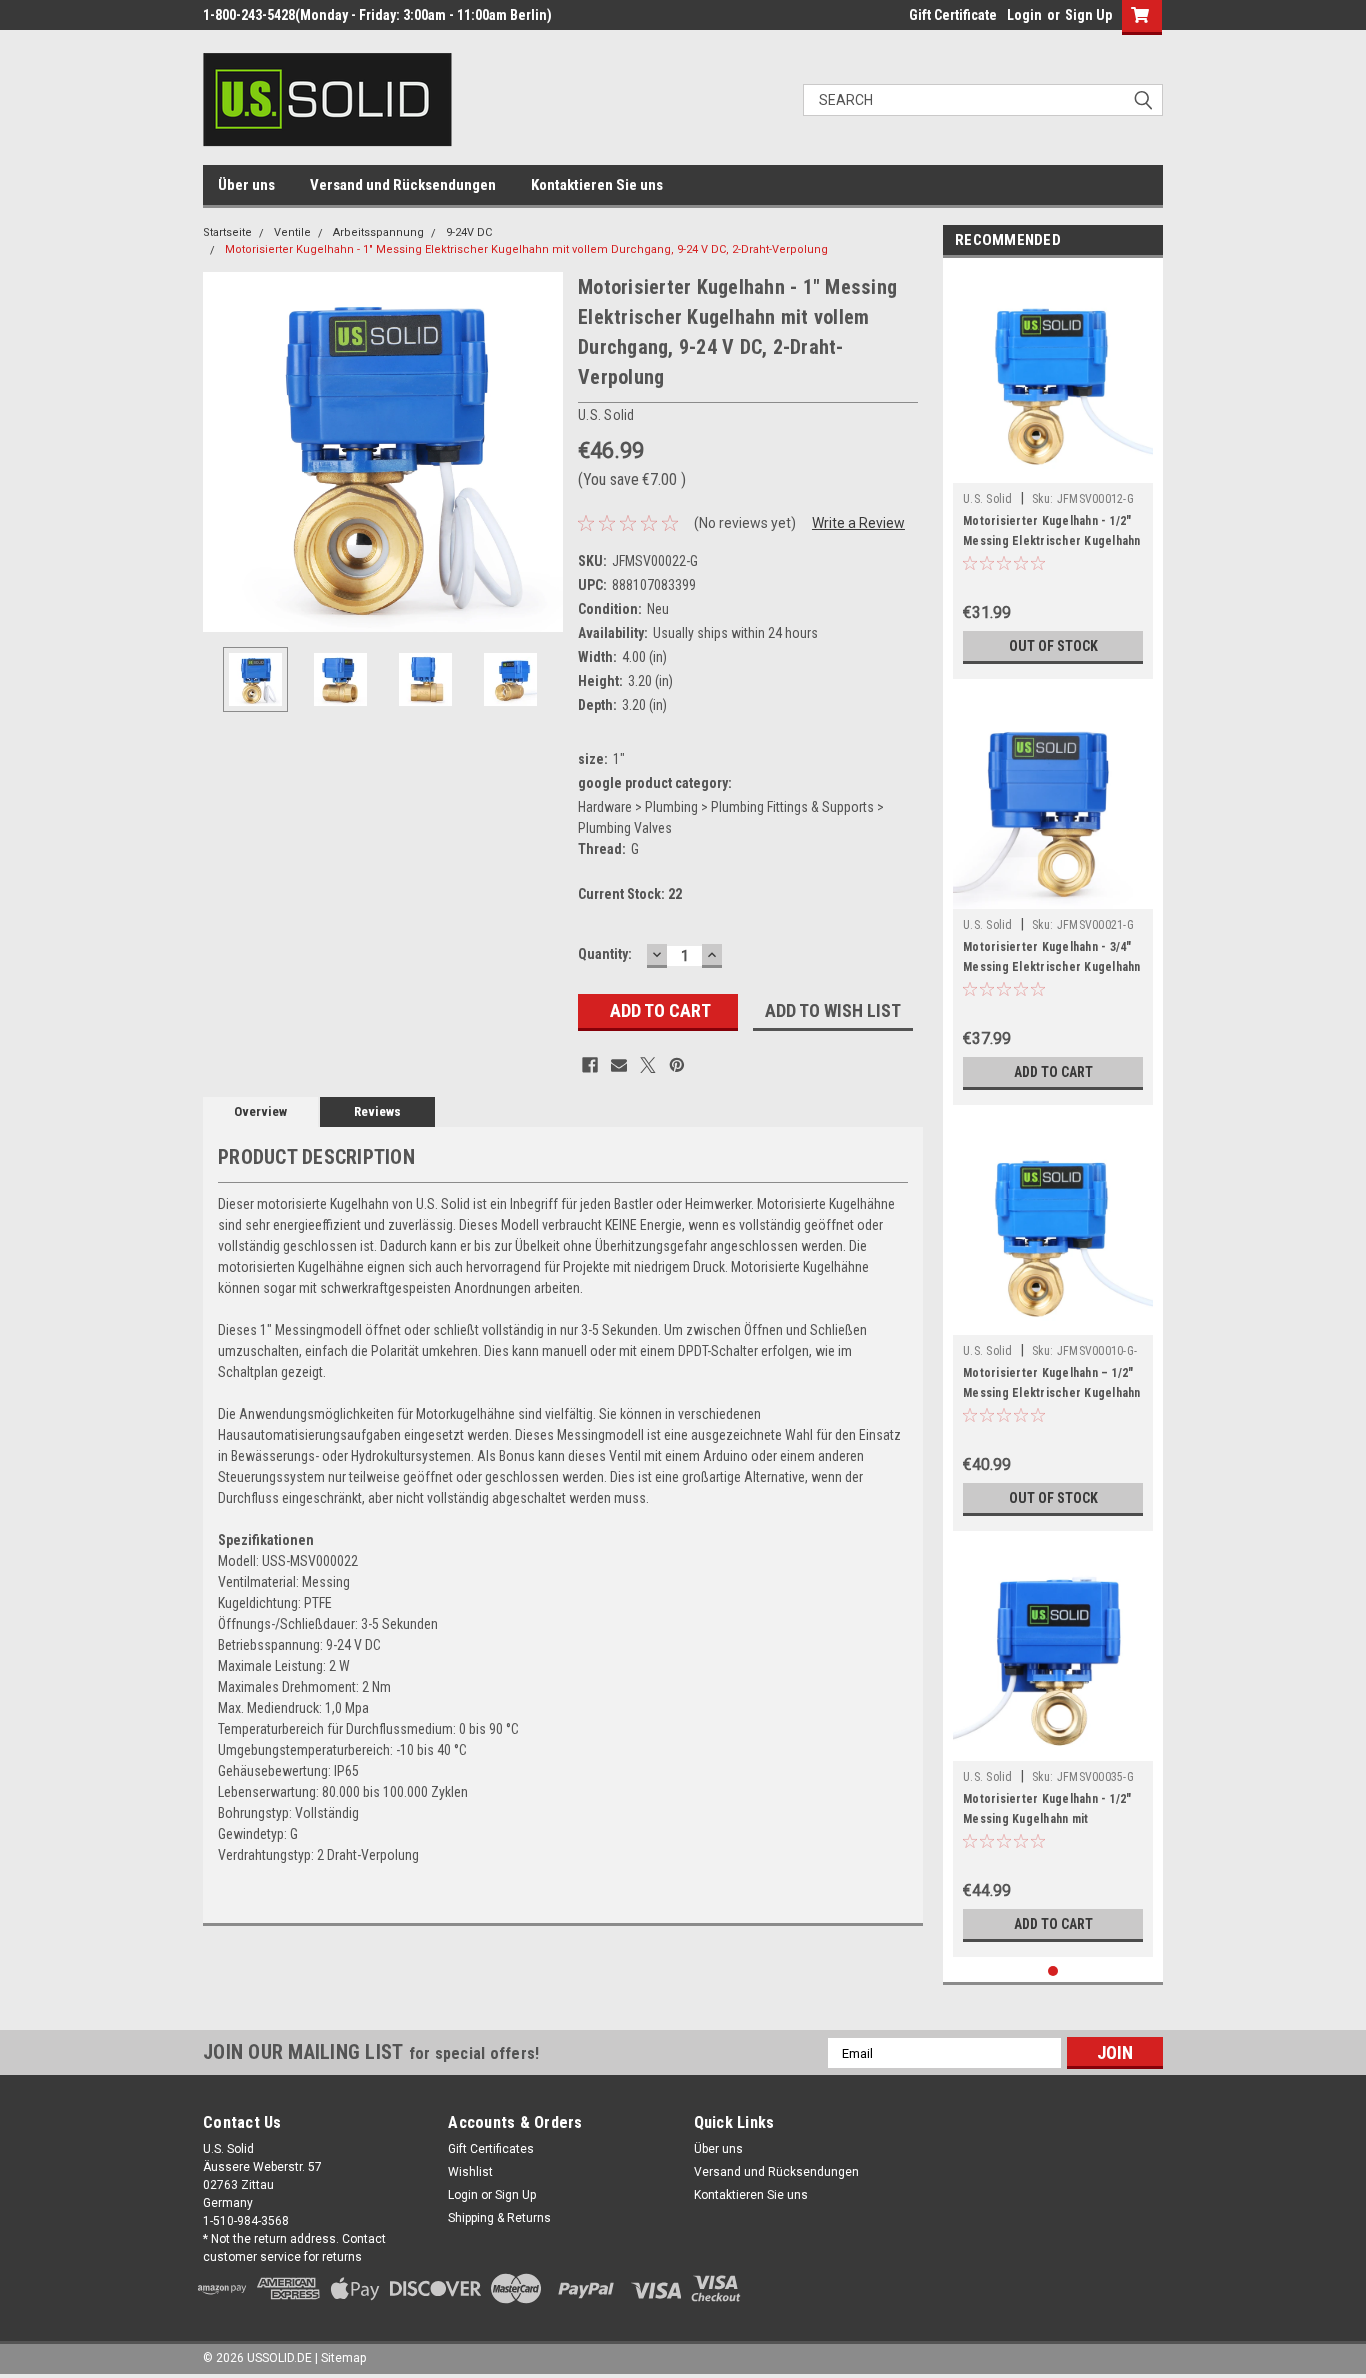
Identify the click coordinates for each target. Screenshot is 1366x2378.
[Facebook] (590, 1065)
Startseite (227, 232)
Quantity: (605, 954)
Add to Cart (1053, 1072)
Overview (260, 1111)
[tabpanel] (1053, 473)
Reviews (377, 1111)
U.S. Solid (988, 499)
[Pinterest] (677, 1065)
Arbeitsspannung (378, 232)
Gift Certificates (491, 2149)
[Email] (619, 1065)
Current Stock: (630, 894)
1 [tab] (1053, 1971)
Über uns (246, 185)
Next (543, 452)
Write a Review (858, 523)
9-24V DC (469, 232)
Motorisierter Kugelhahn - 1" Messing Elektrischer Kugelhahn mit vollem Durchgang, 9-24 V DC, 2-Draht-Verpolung (526, 249)
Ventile (292, 232)
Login (1024, 15)
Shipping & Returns (499, 2218)
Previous (223, 452)
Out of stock (1053, 646)
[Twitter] (648, 1065)
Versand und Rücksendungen (403, 185)
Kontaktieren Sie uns (597, 185)
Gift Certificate (953, 15)
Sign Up (1088, 15)
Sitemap (343, 2358)
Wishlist (470, 2172)
